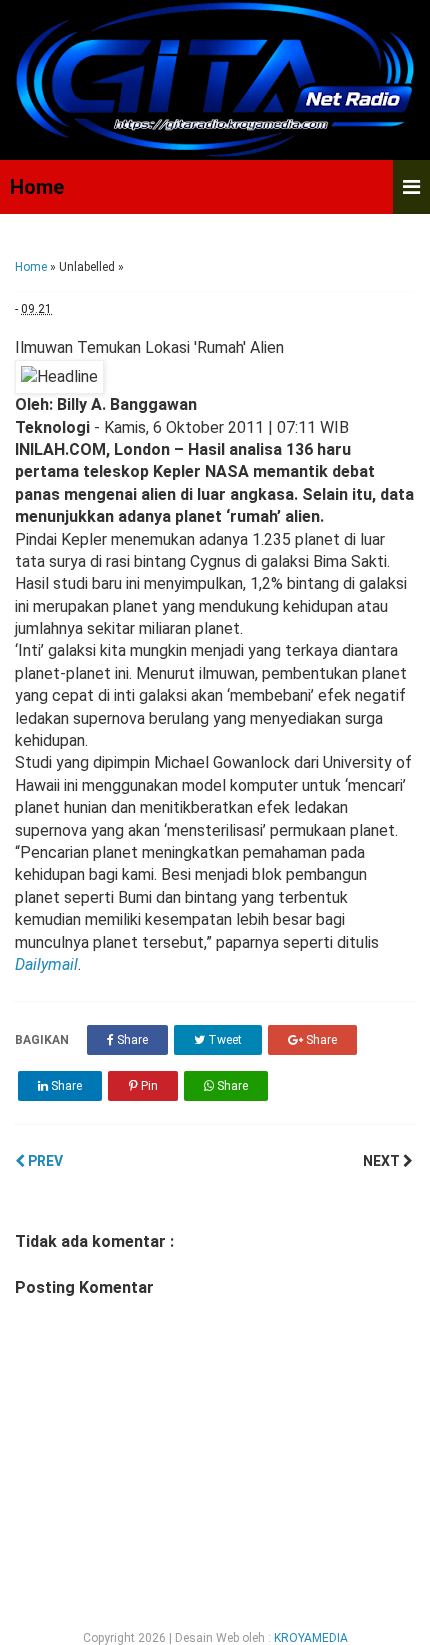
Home (37, 187)
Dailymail (46, 964)
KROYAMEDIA (311, 1638)
